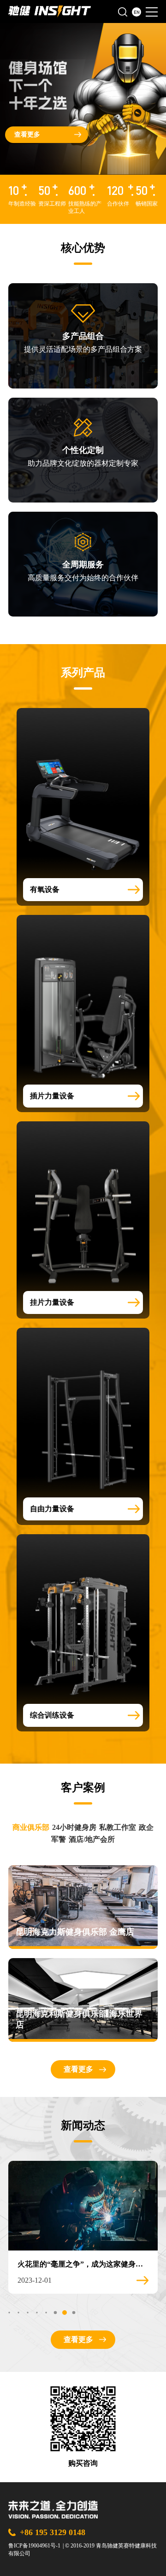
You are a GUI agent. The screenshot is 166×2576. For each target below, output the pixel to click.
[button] (9, 2312)
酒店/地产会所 (92, 1839)
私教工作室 (118, 1827)
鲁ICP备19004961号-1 (34, 2546)
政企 (146, 1827)
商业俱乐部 (31, 1827)
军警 (59, 1839)
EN (137, 12)
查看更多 (27, 134)
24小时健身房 (74, 1827)
